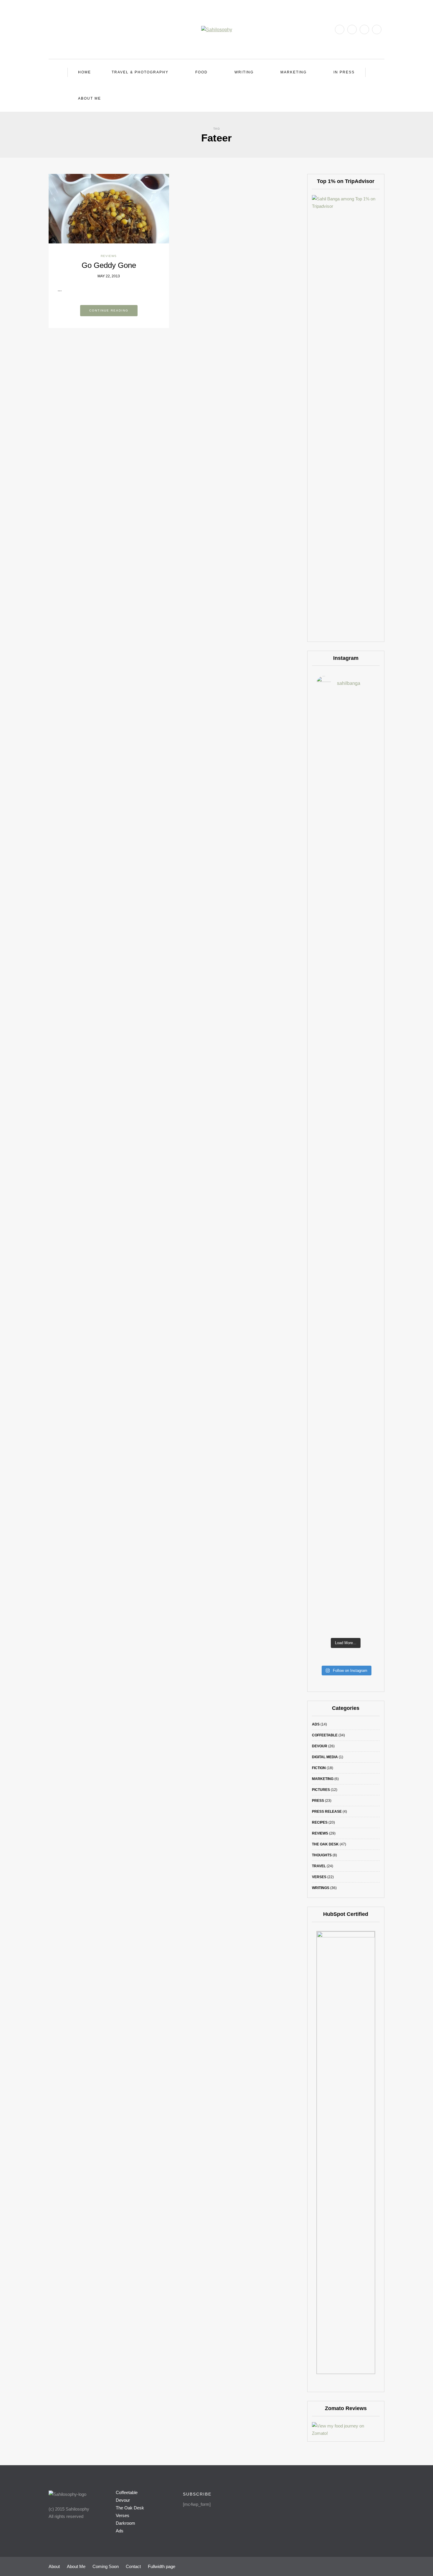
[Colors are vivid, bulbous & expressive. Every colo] (322, 1445)
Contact (133, 2566)
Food (201, 72)
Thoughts (322, 1855)
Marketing (294, 72)
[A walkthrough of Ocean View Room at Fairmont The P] (346, 1195)
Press (318, 1801)
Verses (319, 1877)
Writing (244, 72)
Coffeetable (325, 1735)
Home (85, 72)
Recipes (320, 1822)
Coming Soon (106, 2566)
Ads (316, 1724)
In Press (344, 72)
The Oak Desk (325, 1844)
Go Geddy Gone (109, 265)
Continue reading (109, 310)
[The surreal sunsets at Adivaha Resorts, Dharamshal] (346, 842)
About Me (90, 98)
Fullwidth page (162, 2566)
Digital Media (325, 1757)
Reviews (109, 256)
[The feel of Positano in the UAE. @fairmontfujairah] (322, 1206)
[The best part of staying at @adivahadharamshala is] (322, 883)
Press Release (327, 1812)
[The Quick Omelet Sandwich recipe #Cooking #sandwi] (369, 1188)
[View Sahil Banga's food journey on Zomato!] (346, 2429)
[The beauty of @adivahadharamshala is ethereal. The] (369, 923)
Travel (319, 1866)
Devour (320, 1746)
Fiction (319, 1768)
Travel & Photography (140, 72)
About (54, 2566)
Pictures (321, 1790)
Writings (321, 1888)
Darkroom (125, 2523)
